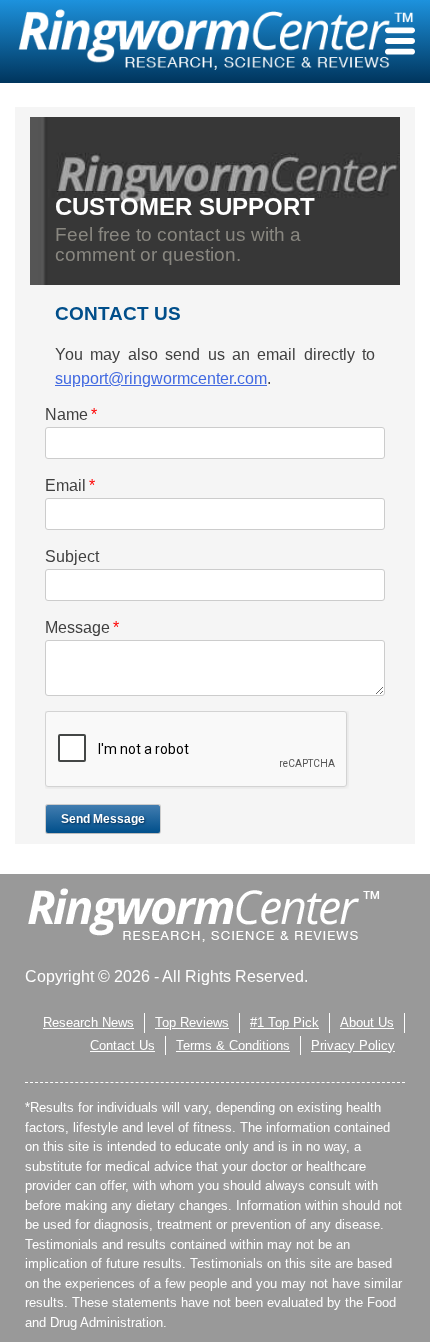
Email (70, 485)
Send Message (103, 819)
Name (71, 414)
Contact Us (122, 1045)
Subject (72, 556)
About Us (367, 1022)
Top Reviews (192, 1022)
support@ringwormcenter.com (161, 378)
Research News (88, 1022)
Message (82, 627)
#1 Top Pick (284, 1022)
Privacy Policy (353, 1045)
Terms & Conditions (233, 1045)
